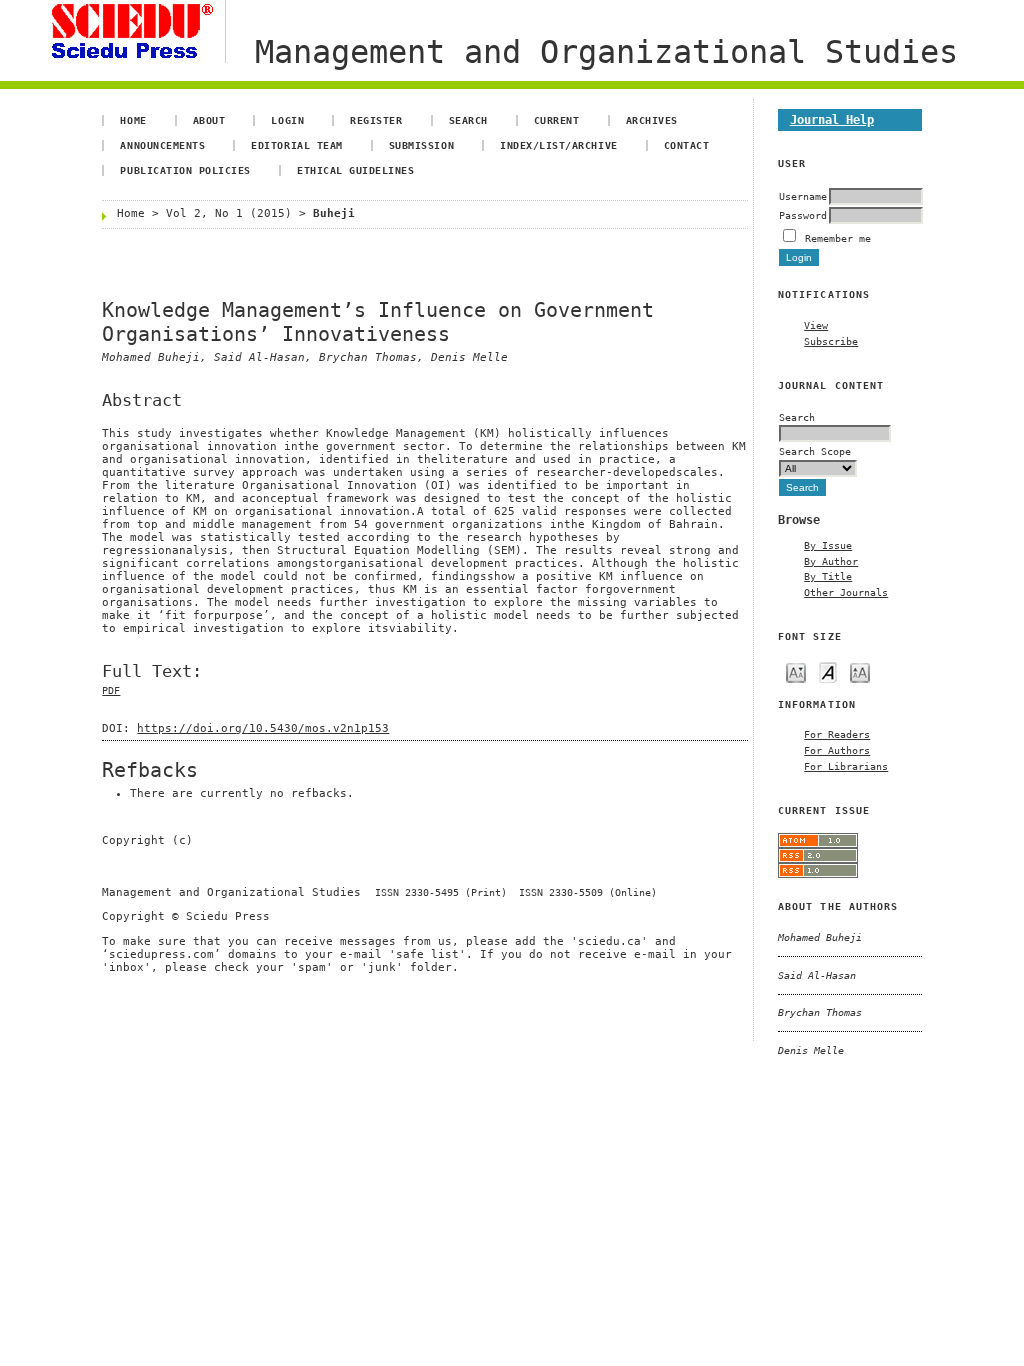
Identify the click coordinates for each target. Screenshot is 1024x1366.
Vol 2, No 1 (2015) (229, 213)
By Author (831, 561)
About (209, 120)
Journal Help (832, 119)
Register (376, 120)
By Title (828, 576)
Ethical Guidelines (355, 170)
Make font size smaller (796, 671)
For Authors (837, 750)
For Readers (837, 734)
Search (468, 120)
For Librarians (846, 766)
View (816, 325)
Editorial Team (296, 145)
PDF (111, 690)
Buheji (334, 213)
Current (557, 120)
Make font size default (828, 671)
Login (287, 120)
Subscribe (831, 341)
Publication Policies (185, 170)
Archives (652, 120)
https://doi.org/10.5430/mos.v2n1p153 (263, 728)
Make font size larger (860, 671)
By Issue (828, 545)
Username (803, 196)
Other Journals (846, 592)
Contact (687, 145)
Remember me (838, 238)
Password (803, 215)
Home (133, 120)
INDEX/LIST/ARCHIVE (558, 145)
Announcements (162, 145)
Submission (421, 145)
